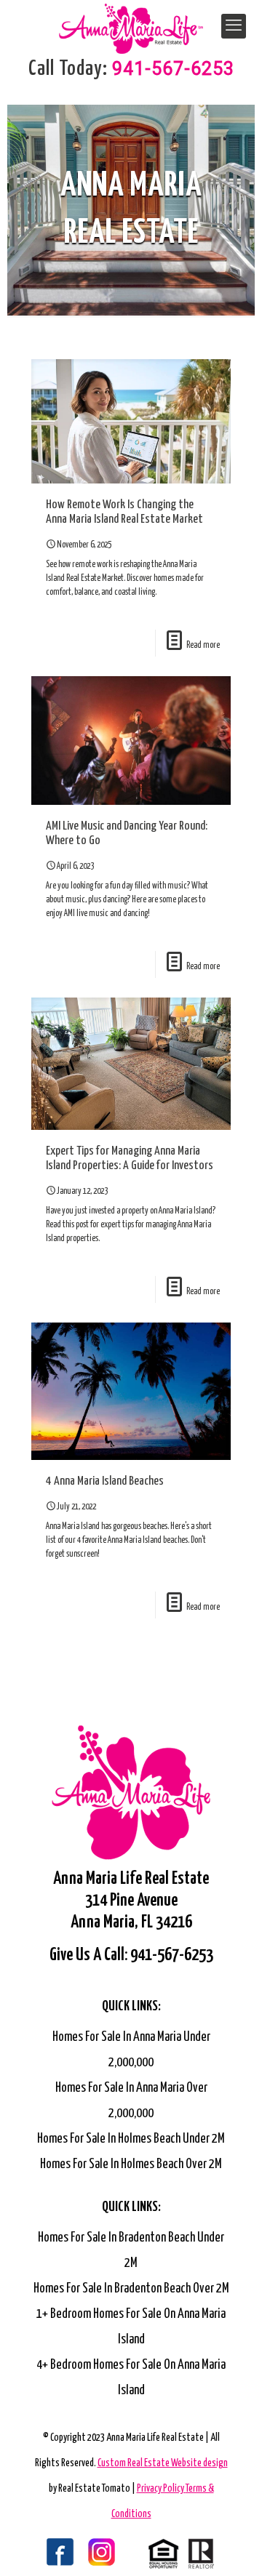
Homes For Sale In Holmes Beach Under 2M (131, 2139)
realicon (181, 2553)
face (43, 2553)
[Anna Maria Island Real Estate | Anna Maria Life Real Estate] (131, 22)
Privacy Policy (161, 2489)
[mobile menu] (234, 26)
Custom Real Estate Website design (163, 2463)
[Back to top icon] (232, 2546)
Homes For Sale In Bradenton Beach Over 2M (131, 2289)
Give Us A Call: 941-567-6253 (131, 1955)
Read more (203, 645)
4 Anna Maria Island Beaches (105, 1481)
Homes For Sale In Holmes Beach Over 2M (131, 2164)
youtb (112, 2553)
